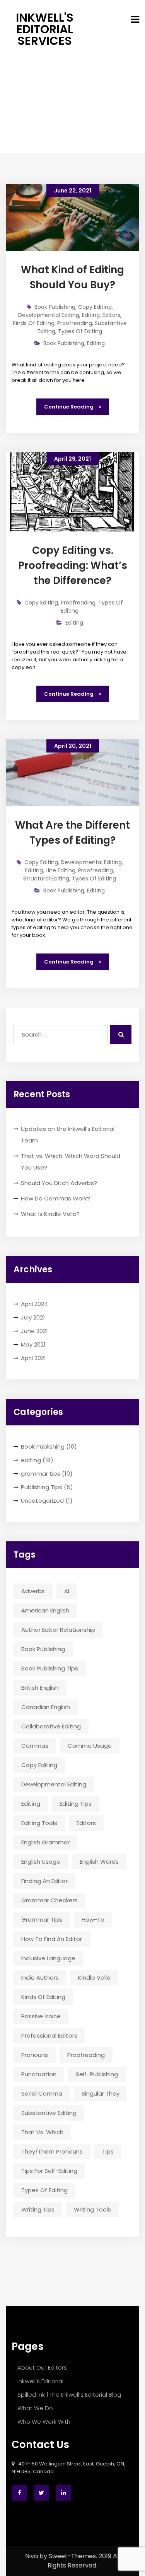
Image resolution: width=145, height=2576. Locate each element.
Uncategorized (42, 1501)
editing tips (76, 1804)
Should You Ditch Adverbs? (59, 1183)
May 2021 (33, 1344)
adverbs (33, 1591)
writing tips (38, 2209)
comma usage (90, 1746)
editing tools (39, 1823)
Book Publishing (43, 1446)
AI (67, 1591)
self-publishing (97, 2074)
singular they (101, 2093)
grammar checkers (49, 1900)
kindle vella (94, 1978)
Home (45, 118)
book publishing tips (50, 1668)
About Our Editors (42, 2367)
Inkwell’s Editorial (40, 2381)
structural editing (46, 879)
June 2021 (34, 1331)
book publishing (43, 1649)
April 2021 (33, 1358)
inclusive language (48, 1958)
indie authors (40, 1978)
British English (40, 1688)
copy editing (39, 1765)
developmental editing (54, 1784)
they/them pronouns (52, 2151)
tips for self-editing (49, 2171)
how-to (93, 1920)
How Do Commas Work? (55, 1198)
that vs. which (42, 2132)
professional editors (49, 2035)
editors (86, 1823)
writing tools (92, 2209)
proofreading (86, 2055)
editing (31, 1460)
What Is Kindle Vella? (50, 1214)
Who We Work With (44, 2422)
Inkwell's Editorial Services (45, 29)
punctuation (39, 2074)
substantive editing (49, 2113)
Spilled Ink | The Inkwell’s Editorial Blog (69, 2395)
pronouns (35, 2055)
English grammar (45, 1842)
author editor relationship (58, 1630)
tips (108, 2151)
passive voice (41, 2016)
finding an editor (44, 1881)
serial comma (42, 2093)
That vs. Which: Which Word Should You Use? (71, 1162)
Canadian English (46, 1707)
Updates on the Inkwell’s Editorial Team (68, 1135)
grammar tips (41, 1474)
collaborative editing (51, 1726)
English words (99, 1862)
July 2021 (33, 1317)
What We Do (35, 2408)
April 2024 (34, 1304)
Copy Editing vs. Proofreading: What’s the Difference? (73, 565)
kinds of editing (43, 1997)
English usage (41, 1862)
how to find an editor (52, 1939)
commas (35, 1746)
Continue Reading (69, 407)
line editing (61, 870)
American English (45, 1610)
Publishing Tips (42, 1487)
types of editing (44, 2190)
